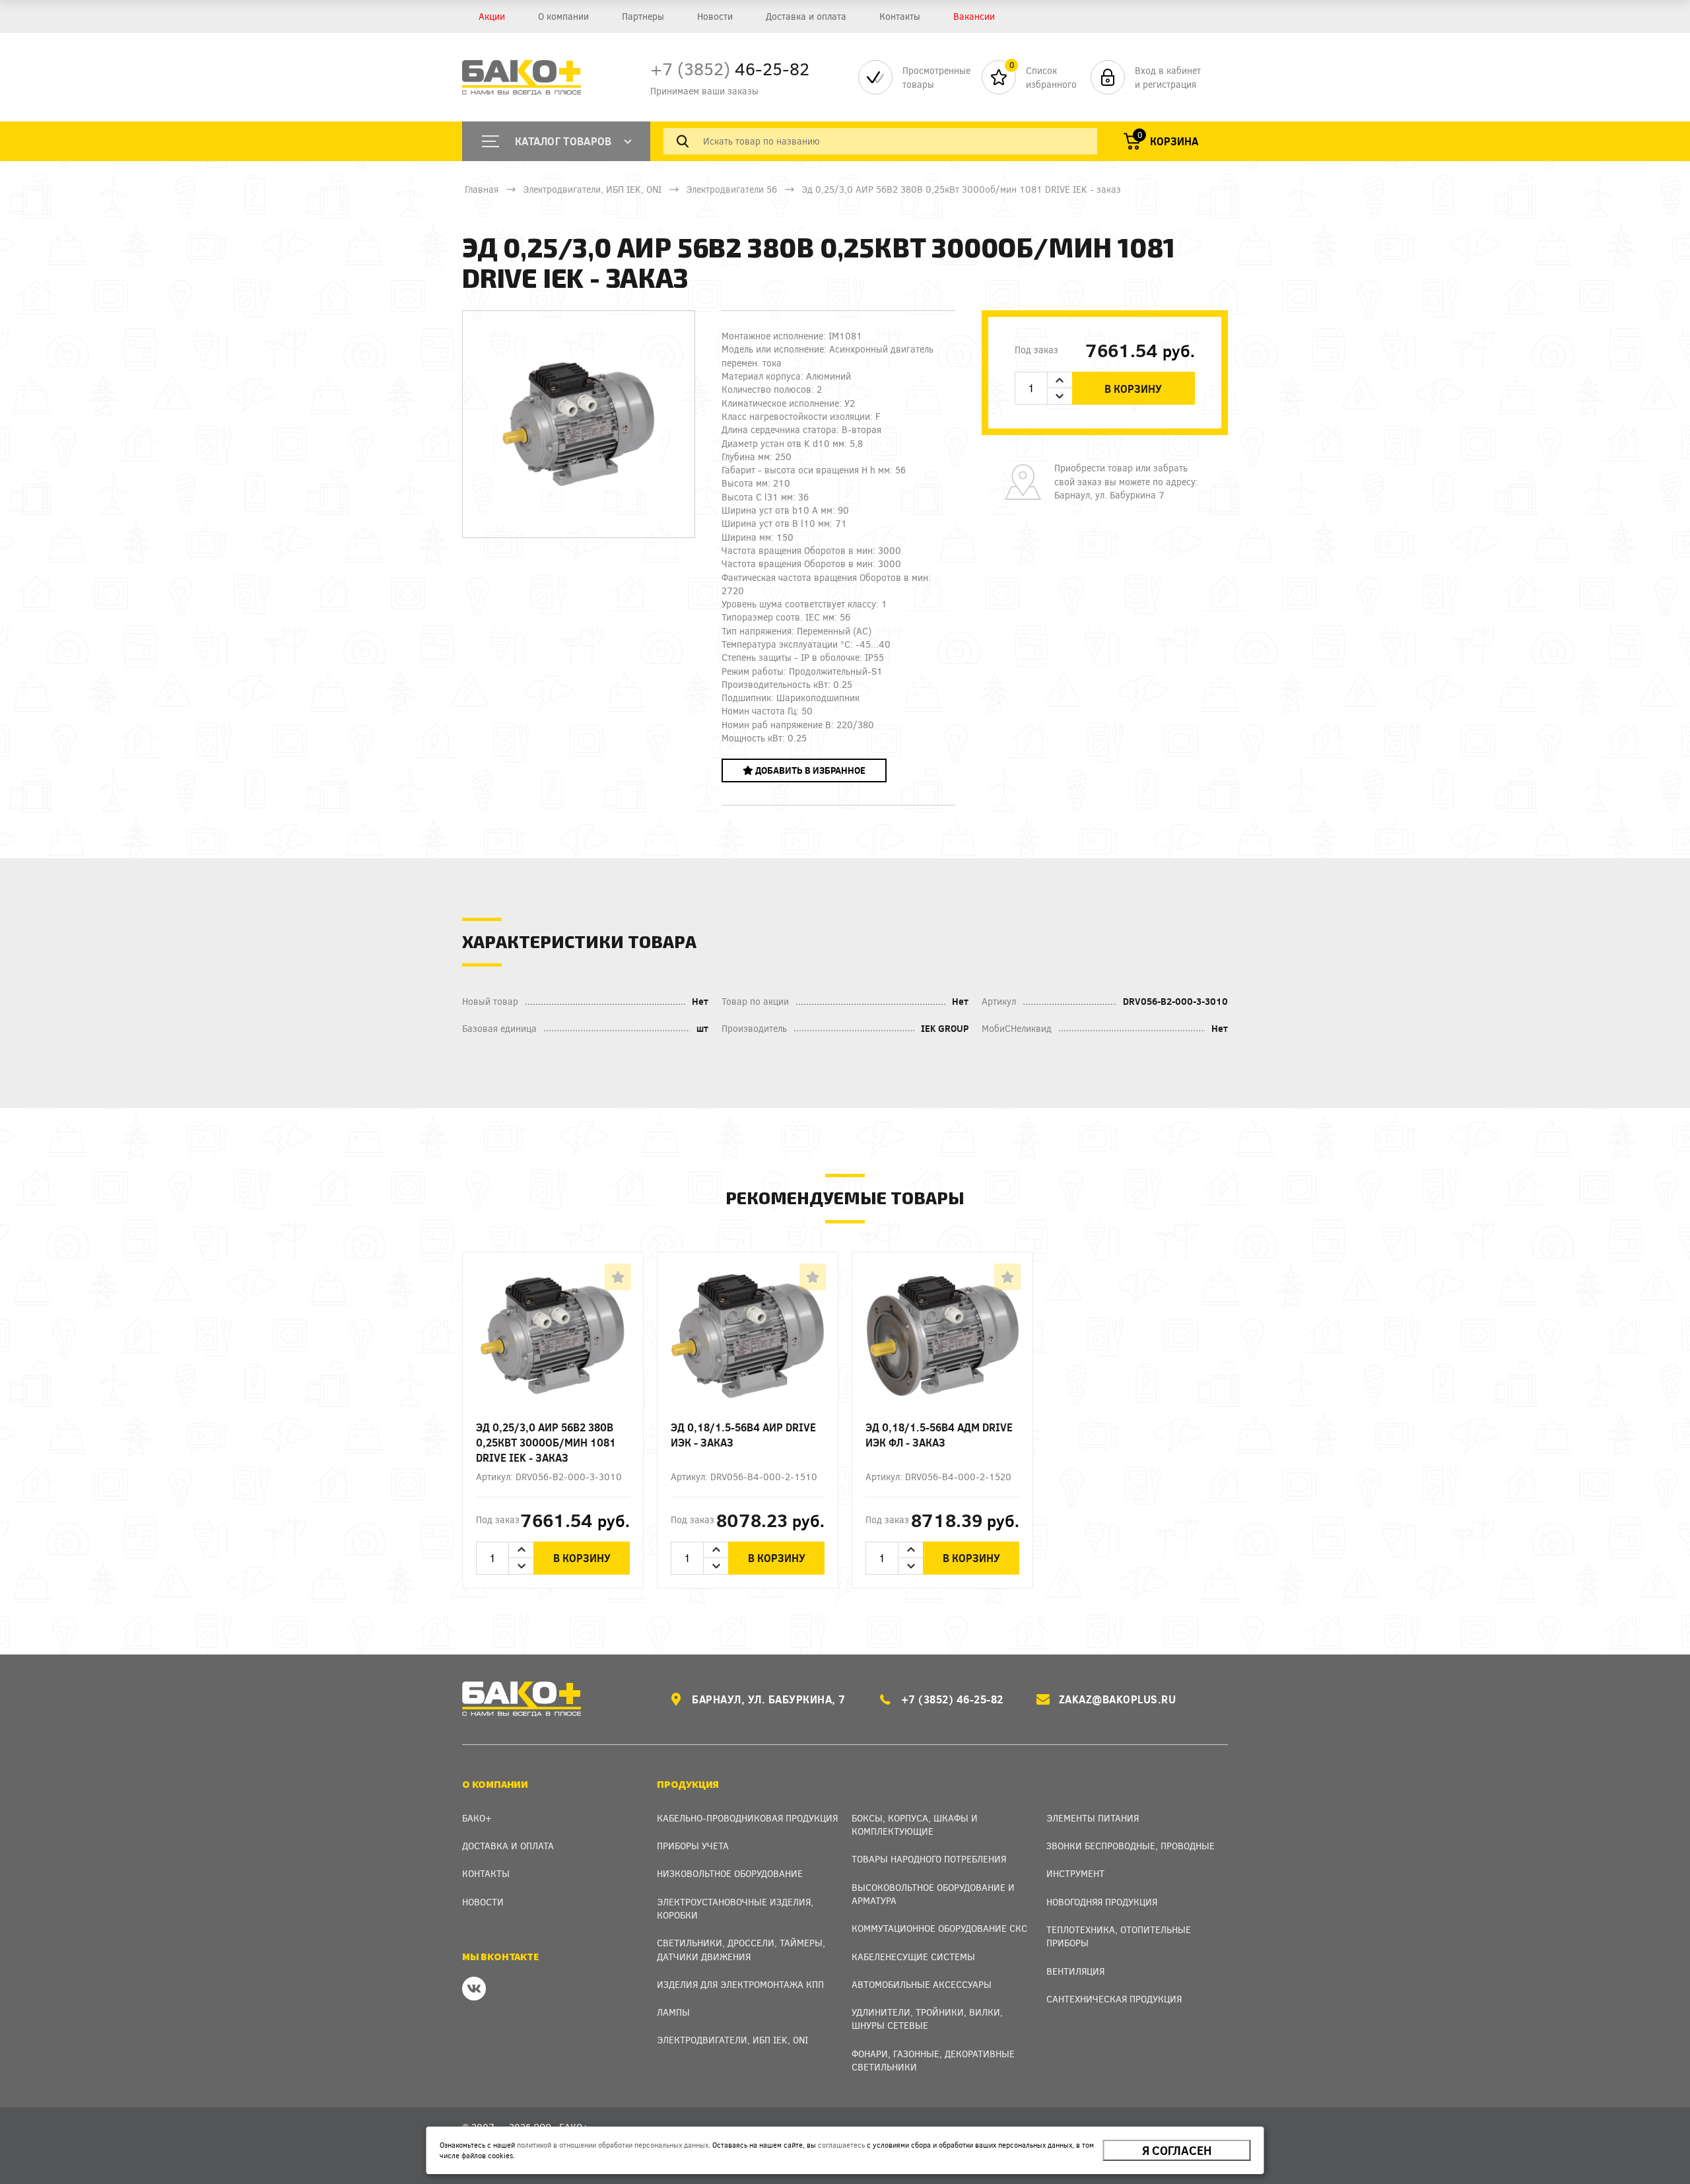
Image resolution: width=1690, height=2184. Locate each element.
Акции (492, 16)
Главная (482, 189)
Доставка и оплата (806, 16)
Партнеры (643, 16)
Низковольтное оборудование (730, 1873)
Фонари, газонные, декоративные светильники (933, 2060)
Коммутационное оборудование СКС (939, 1928)
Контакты (900, 16)
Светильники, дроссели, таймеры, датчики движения (741, 1949)
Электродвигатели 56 (731, 189)
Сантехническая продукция (1114, 1999)
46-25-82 (730, 68)
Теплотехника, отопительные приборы (1119, 1936)
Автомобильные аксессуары (922, 1984)
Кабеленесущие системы (913, 1957)
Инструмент (1075, 1873)
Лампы (673, 2012)
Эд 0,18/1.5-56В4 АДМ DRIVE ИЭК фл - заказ (939, 1435)
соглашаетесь (841, 2145)
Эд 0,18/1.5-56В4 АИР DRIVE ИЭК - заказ (743, 1435)
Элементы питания (1093, 1818)
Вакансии (974, 16)
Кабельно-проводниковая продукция (747, 1818)
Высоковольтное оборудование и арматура (933, 1894)
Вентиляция (1075, 1971)
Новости (715, 16)
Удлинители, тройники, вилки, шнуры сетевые (927, 2019)
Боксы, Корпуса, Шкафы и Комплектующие (915, 1825)
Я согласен (1177, 2150)
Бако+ (477, 1818)
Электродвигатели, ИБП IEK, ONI (592, 189)
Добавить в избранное (809, 770)
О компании (563, 16)
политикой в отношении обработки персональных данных (613, 2145)
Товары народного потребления (929, 1859)
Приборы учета (693, 1846)
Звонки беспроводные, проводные (1131, 1846)
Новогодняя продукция (1102, 1902)
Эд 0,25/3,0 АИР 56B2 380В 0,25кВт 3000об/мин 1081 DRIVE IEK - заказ (546, 1442)
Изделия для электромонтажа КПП (740, 1984)
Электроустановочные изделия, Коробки (735, 1908)
